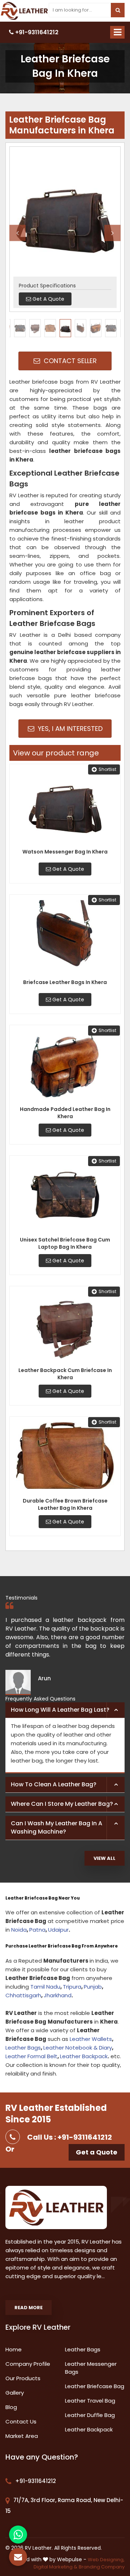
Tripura (72, 1987)
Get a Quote (97, 2152)
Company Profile (28, 2364)
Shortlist (107, 769)
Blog (11, 2407)
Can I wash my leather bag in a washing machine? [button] (57, 1827)
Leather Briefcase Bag (95, 2386)
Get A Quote (68, 869)
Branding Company (102, 2567)
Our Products (23, 2378)
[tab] (65, 1710)
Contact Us (21, 2421)
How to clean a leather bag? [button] (54, 1784)
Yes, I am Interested (69, 729)
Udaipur (58, 1930)
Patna (37, 1930)
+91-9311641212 (36, 32)
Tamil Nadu (45, 1987)
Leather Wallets (91, 2039)
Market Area (22, 2436)
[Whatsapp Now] (18, 2535)
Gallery (15, 2393)
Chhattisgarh (23, 1995)
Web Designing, (106, 2560)
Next (112, 233)
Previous (18, 233)
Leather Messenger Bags (91, 2368)
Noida (19, 1930)
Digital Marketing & (55, 2567)
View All (105, 1858)
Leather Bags (23, 2048)
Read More (29, 2308)
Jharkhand (58, 1995)
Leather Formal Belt (31, 2056)
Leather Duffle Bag (90, 2415)
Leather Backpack (84, 2056)
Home (14, 2349)
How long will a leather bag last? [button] (60, 1710)
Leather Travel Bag (90, 2401)
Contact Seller (69, 361)
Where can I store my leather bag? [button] (62, 1804)
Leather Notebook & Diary (78, 2048)
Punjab (93, 1987)
